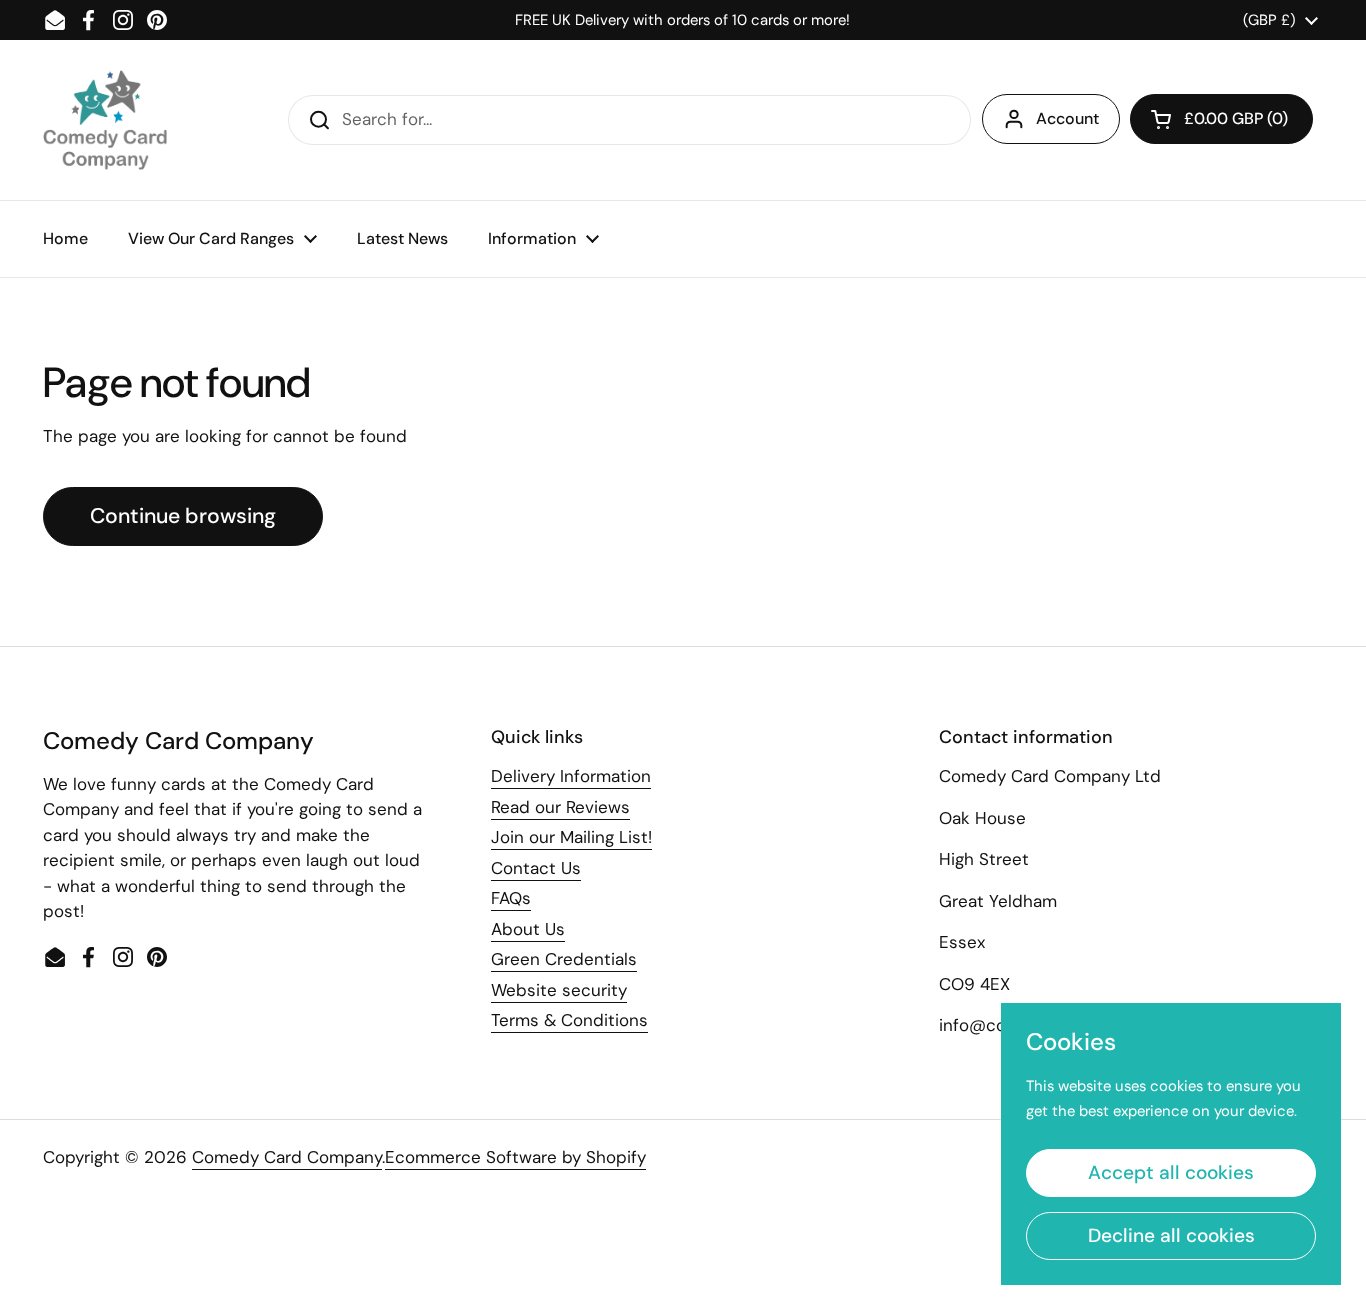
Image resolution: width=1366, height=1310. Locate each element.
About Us (528, 929)
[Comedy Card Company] (105, 120)
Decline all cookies (1171, 1235)
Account (1067, 118)
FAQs (511, 898)
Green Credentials (564, 959)
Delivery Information (571, 776)
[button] (1221, 119)
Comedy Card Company (287, 1157)
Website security (559, 990)
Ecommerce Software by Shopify (515, 1157)
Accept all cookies (1171, 1172)
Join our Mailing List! (571, 837)
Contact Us (536, 868)
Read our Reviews (560, 807)
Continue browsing (183, 516)
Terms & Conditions (569, 1020)
